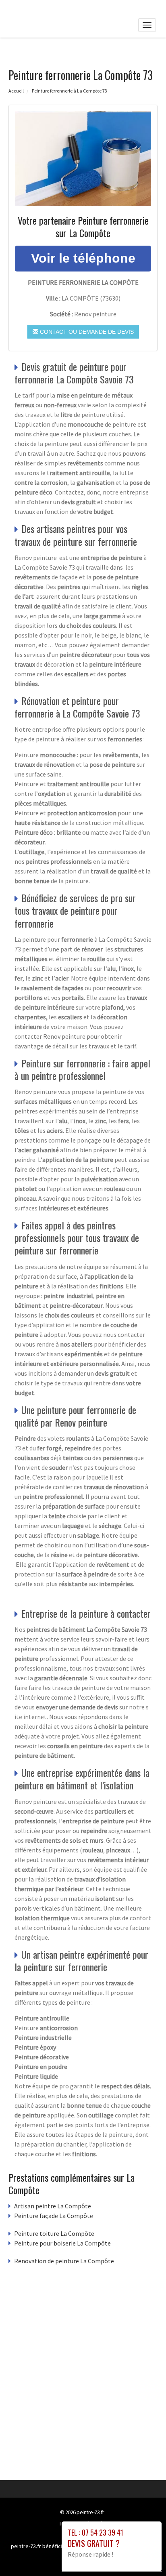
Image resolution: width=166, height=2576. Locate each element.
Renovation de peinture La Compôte (64, 2261)
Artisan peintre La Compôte (53, 2206)
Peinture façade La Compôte (54, 2216)
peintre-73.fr (90, 2512)
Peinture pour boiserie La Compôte (62, 2243)
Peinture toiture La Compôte (54, 2233)
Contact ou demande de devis (86, 332)
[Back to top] (144, 2554)
